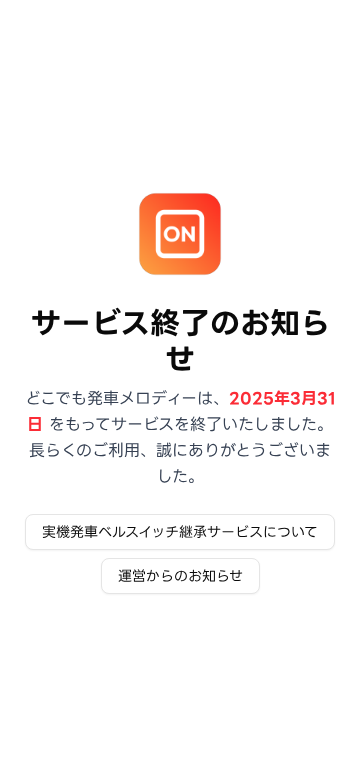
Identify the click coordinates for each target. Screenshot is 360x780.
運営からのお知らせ (180, 576)
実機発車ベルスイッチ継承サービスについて (180, 532)
